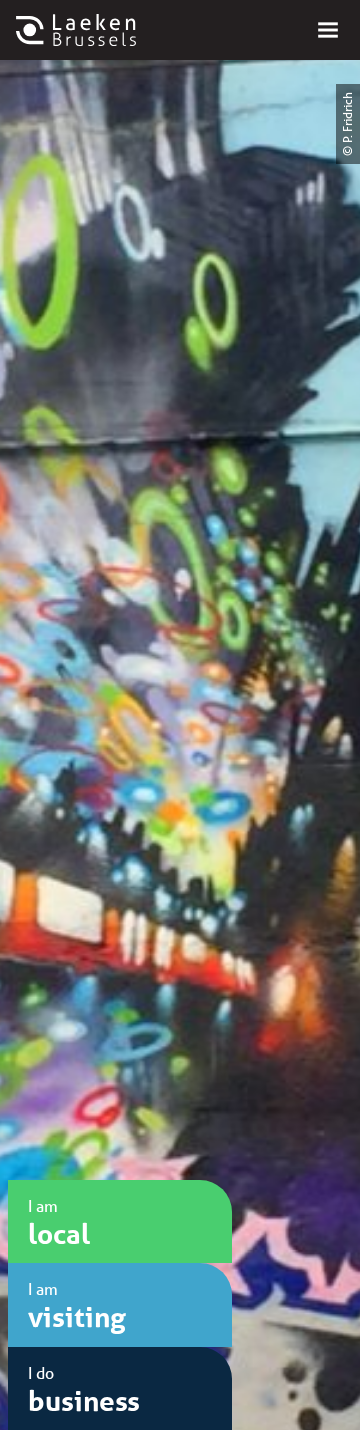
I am (59, 1223)
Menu (328, 30)
